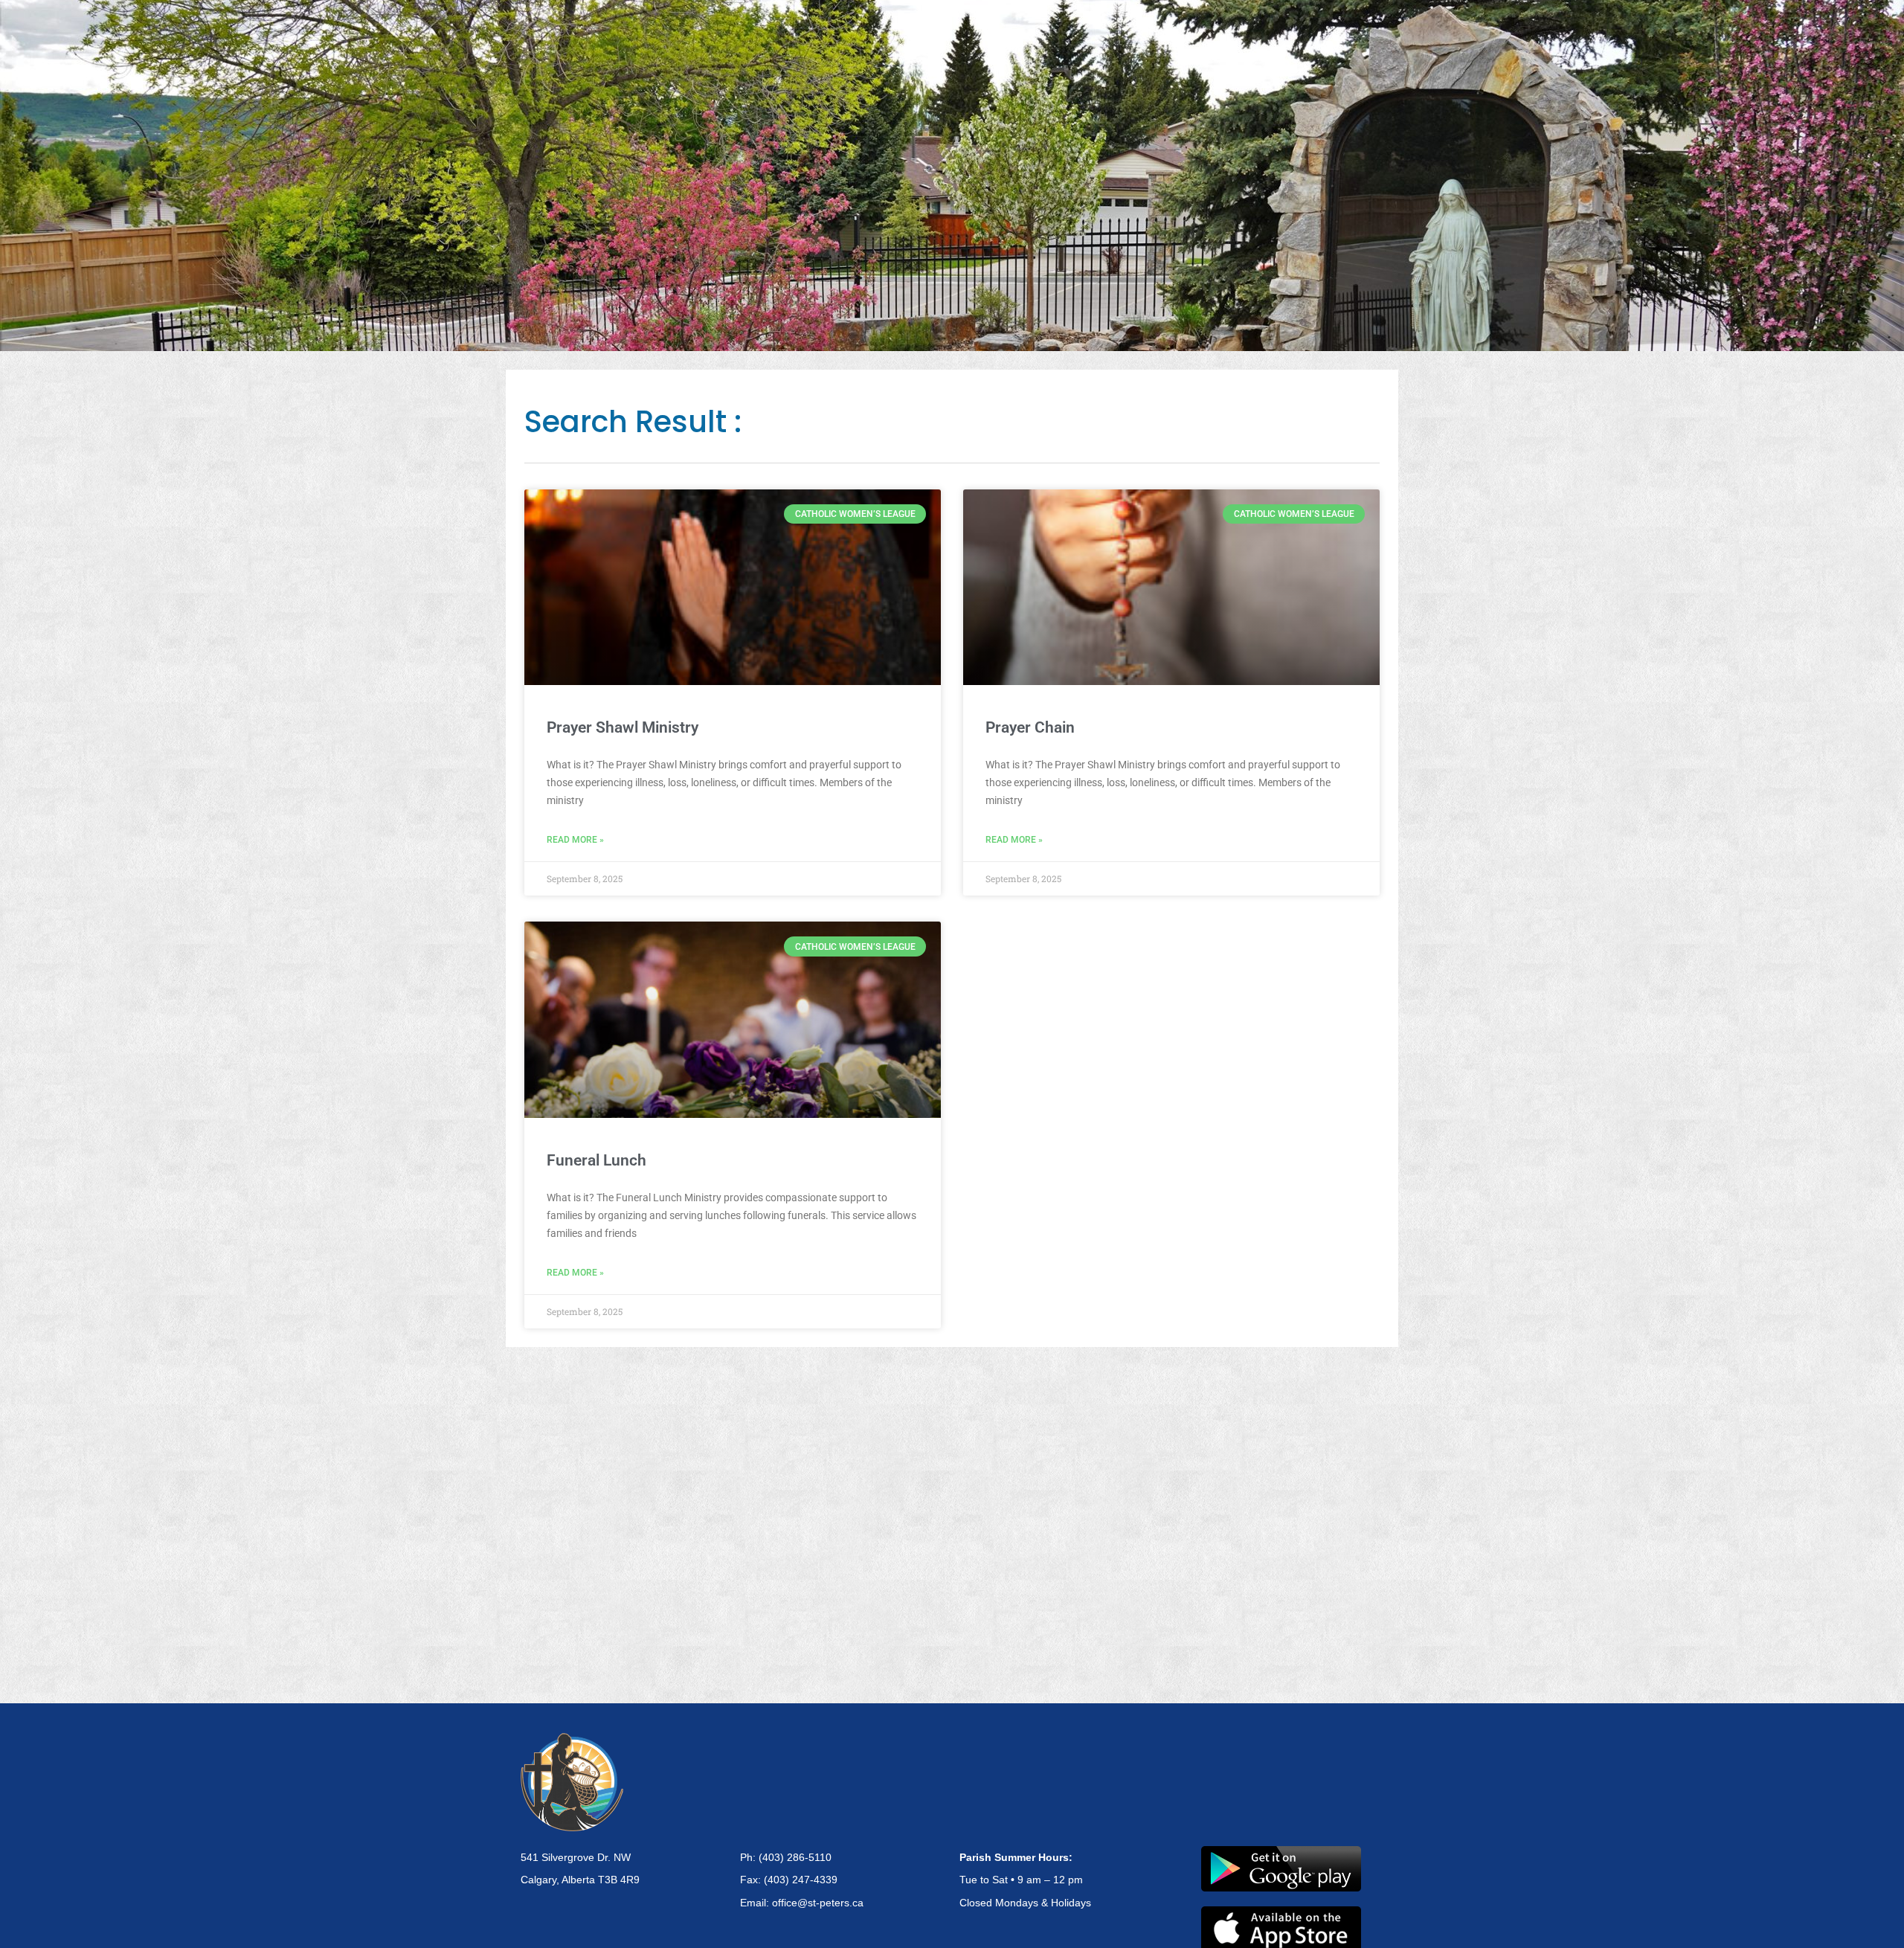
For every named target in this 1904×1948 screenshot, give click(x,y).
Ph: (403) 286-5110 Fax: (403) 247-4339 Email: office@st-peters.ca (802, 1880)
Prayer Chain (1030, 727)
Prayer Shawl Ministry (623, 727)
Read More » (575, 840)
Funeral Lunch (596, 1160)
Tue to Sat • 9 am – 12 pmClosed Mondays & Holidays (1025, 1880)
